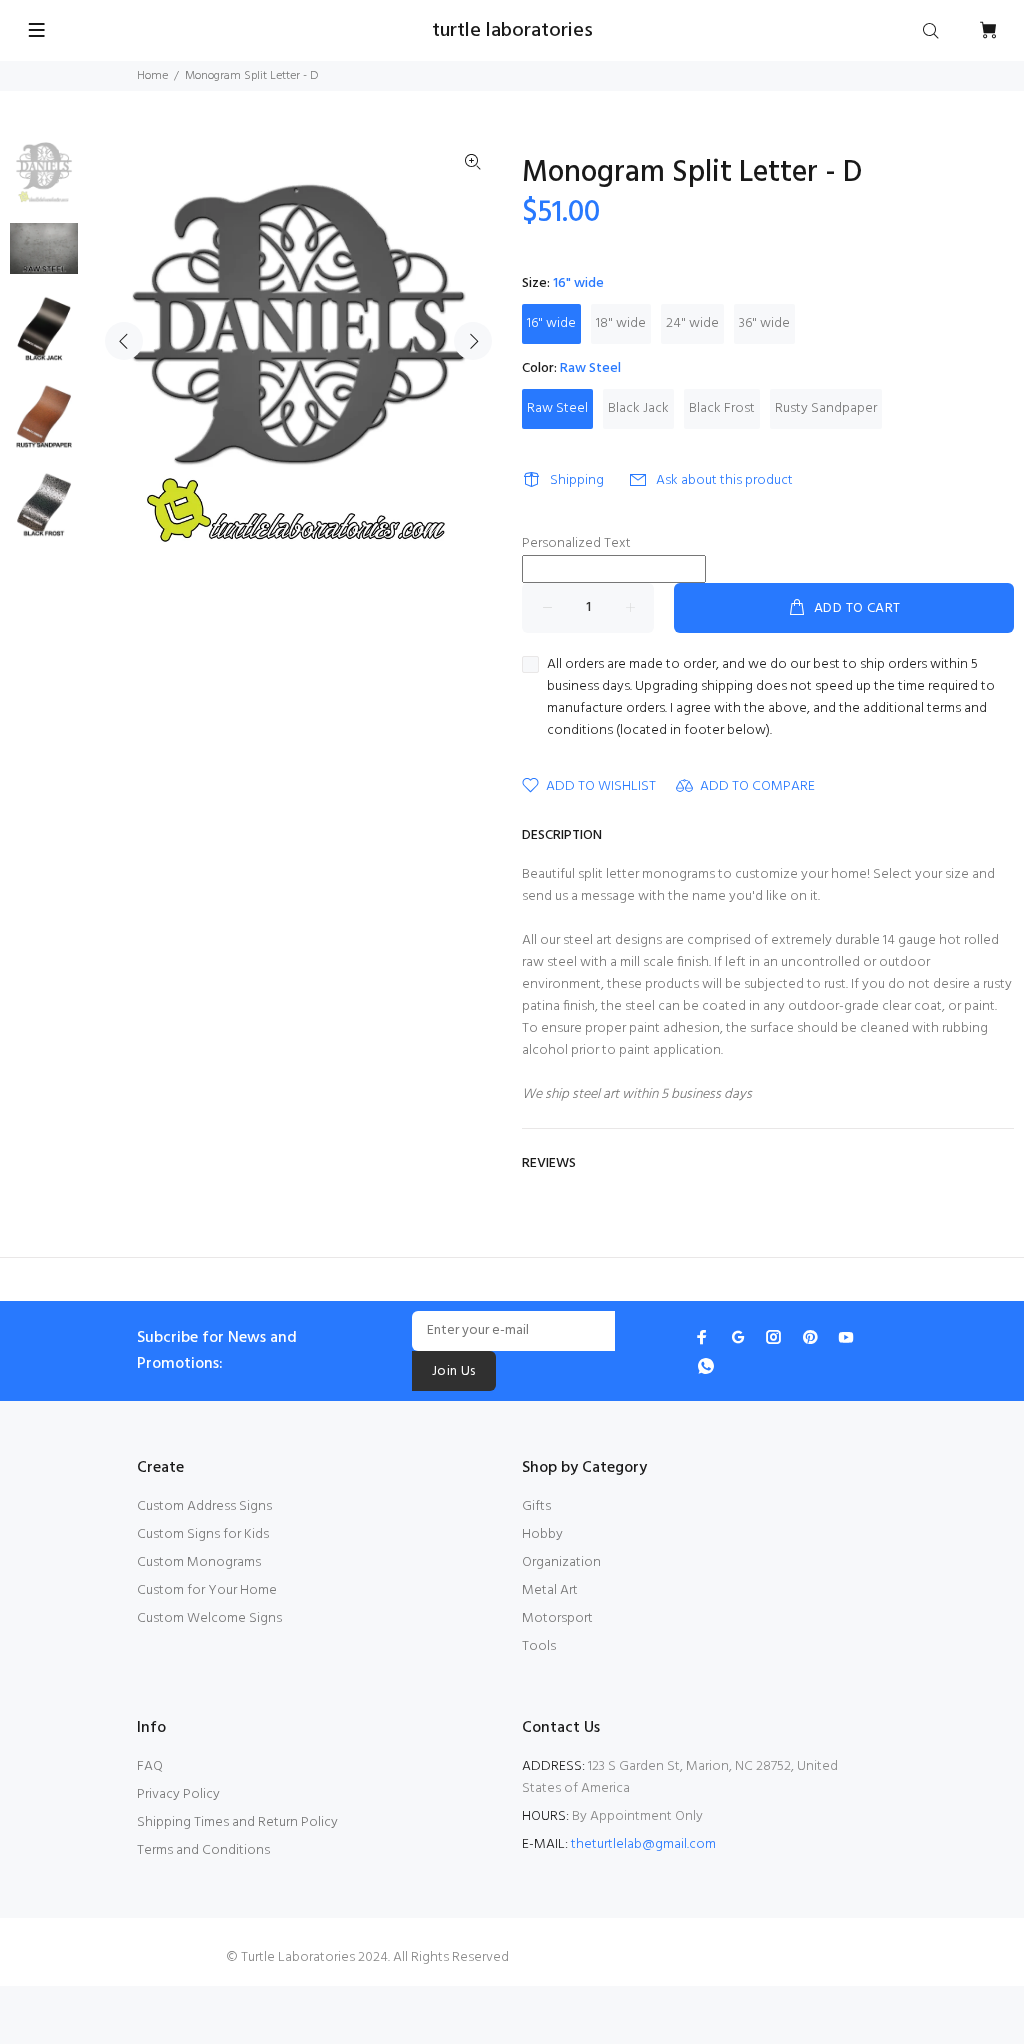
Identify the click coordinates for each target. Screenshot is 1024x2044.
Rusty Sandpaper (826, 408)
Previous (124, 341)
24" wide (692, 323)
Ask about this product (724, 480)
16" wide (551, 323)
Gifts (536, 1506)
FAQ (150, 1766)
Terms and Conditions (203, 1850)
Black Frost (722, 408)
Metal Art (550, 1590)
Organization (561, 1562)
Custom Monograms (199, 1562)
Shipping (577, 480)
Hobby (542, 1534)
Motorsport (557, 1618)
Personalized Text (576, 544)
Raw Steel (557, 408)
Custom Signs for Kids (203, 1534)
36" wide (764, 323)
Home (152, 76)
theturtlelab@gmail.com (643, 1844)
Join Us (454, 1371)
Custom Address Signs (204, 1506)
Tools (539, 1646)
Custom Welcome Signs (209, 1618)
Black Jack (638, 408)
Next (473, 341)
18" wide (621, 323)
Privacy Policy (178, 1794)
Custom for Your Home (207, 1590)
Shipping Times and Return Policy (237, 1822)
